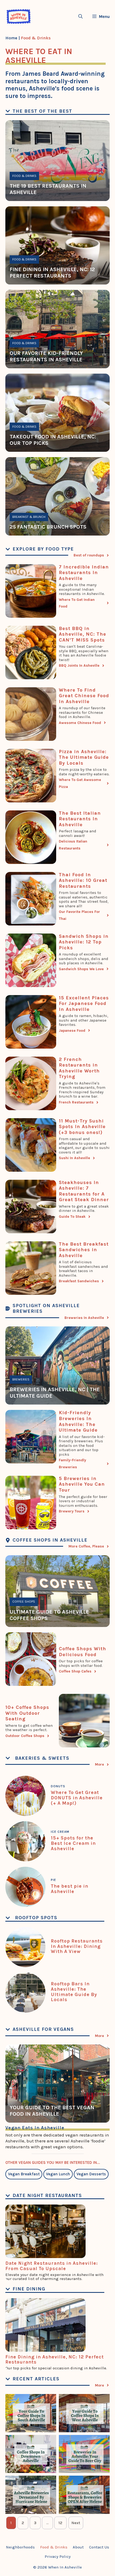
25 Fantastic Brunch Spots (48, 527)
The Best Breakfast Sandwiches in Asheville (84, 1250)
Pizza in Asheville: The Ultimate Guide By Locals (84, 757)
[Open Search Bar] (80, 16)
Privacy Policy (58, 2556)
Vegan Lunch (58, 2174)
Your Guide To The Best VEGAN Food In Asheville (52, 2111)
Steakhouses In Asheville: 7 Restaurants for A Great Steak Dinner (84, 1191)
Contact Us (99, 2547)
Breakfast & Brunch (29, 517)
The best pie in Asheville (70, 1889)
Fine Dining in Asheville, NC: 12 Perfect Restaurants (52, 273)
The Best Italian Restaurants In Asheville (80, 819)
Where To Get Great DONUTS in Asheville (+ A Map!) (77, 1798)
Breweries (21, 1379)
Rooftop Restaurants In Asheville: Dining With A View (77, 1946)
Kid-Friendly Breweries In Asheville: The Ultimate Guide (78, 1421)
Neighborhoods (20, 2547)
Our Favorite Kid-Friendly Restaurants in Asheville (46, 356)
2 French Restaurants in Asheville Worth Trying (79, 1068)
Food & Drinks (24, 176)
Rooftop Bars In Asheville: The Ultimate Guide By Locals (74, 1992)
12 (60, 2523)
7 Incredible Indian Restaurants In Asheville (84, 573)
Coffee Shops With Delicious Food (83, 1652)
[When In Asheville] (19, 16)
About (78, 2547)
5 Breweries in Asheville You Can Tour (82, 1484)
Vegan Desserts (91, 2174)
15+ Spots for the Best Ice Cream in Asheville (73, 1843)
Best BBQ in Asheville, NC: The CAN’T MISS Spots (83, 634)
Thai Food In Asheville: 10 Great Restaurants (83, 880)
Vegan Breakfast (24, 2174)
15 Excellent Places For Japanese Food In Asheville (84, 1004)
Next (76, 2523)
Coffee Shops (24, 1602)
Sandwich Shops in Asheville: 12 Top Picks (84, 942)
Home (11, 38)
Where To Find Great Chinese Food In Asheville (84, 696)
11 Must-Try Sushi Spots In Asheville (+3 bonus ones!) (82, 1127)
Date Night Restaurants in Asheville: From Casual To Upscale (52, 2266)
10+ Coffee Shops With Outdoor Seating (27, 1713)
